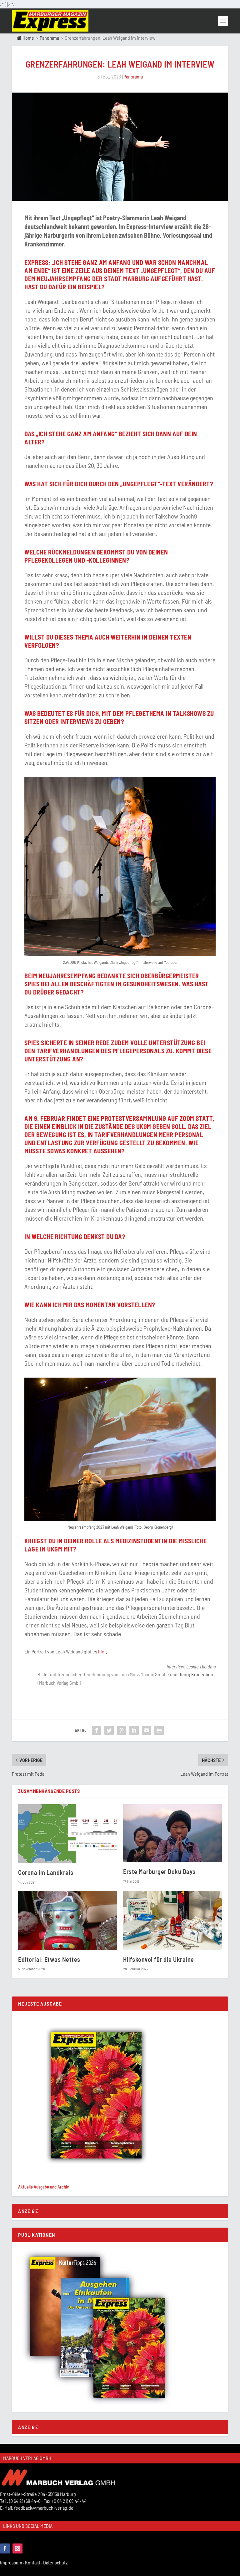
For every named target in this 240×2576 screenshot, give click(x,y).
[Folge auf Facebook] (5, 2548)
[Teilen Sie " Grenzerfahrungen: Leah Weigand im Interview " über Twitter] (109, 1730)
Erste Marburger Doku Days (159, 1871)
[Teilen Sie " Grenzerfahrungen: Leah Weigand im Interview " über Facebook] (97, 1730)
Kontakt (34, 2562)
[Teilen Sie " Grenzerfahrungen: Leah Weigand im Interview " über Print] (159, 1730)
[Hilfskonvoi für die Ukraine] (172, 1920)
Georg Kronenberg (197, 1674)
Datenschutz (56, 2562)
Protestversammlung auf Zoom (148, 1118)
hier (102, 1651)
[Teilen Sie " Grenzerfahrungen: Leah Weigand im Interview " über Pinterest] (122, 1730)
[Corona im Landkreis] (67, 1834)
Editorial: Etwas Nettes (49, 1959)
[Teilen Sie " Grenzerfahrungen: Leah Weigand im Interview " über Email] (147, 1730)
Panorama (49, 38)
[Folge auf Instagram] (17, 2548)
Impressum (12, 2562)
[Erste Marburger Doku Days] (172, 1833)
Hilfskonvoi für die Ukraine (159, 1959)
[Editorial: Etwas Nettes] (67, 1920)
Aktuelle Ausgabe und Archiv (43, 2187)
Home (28, 38)
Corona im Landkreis (46, 1872)
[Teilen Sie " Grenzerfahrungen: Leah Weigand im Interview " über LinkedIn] (134, 1730)
